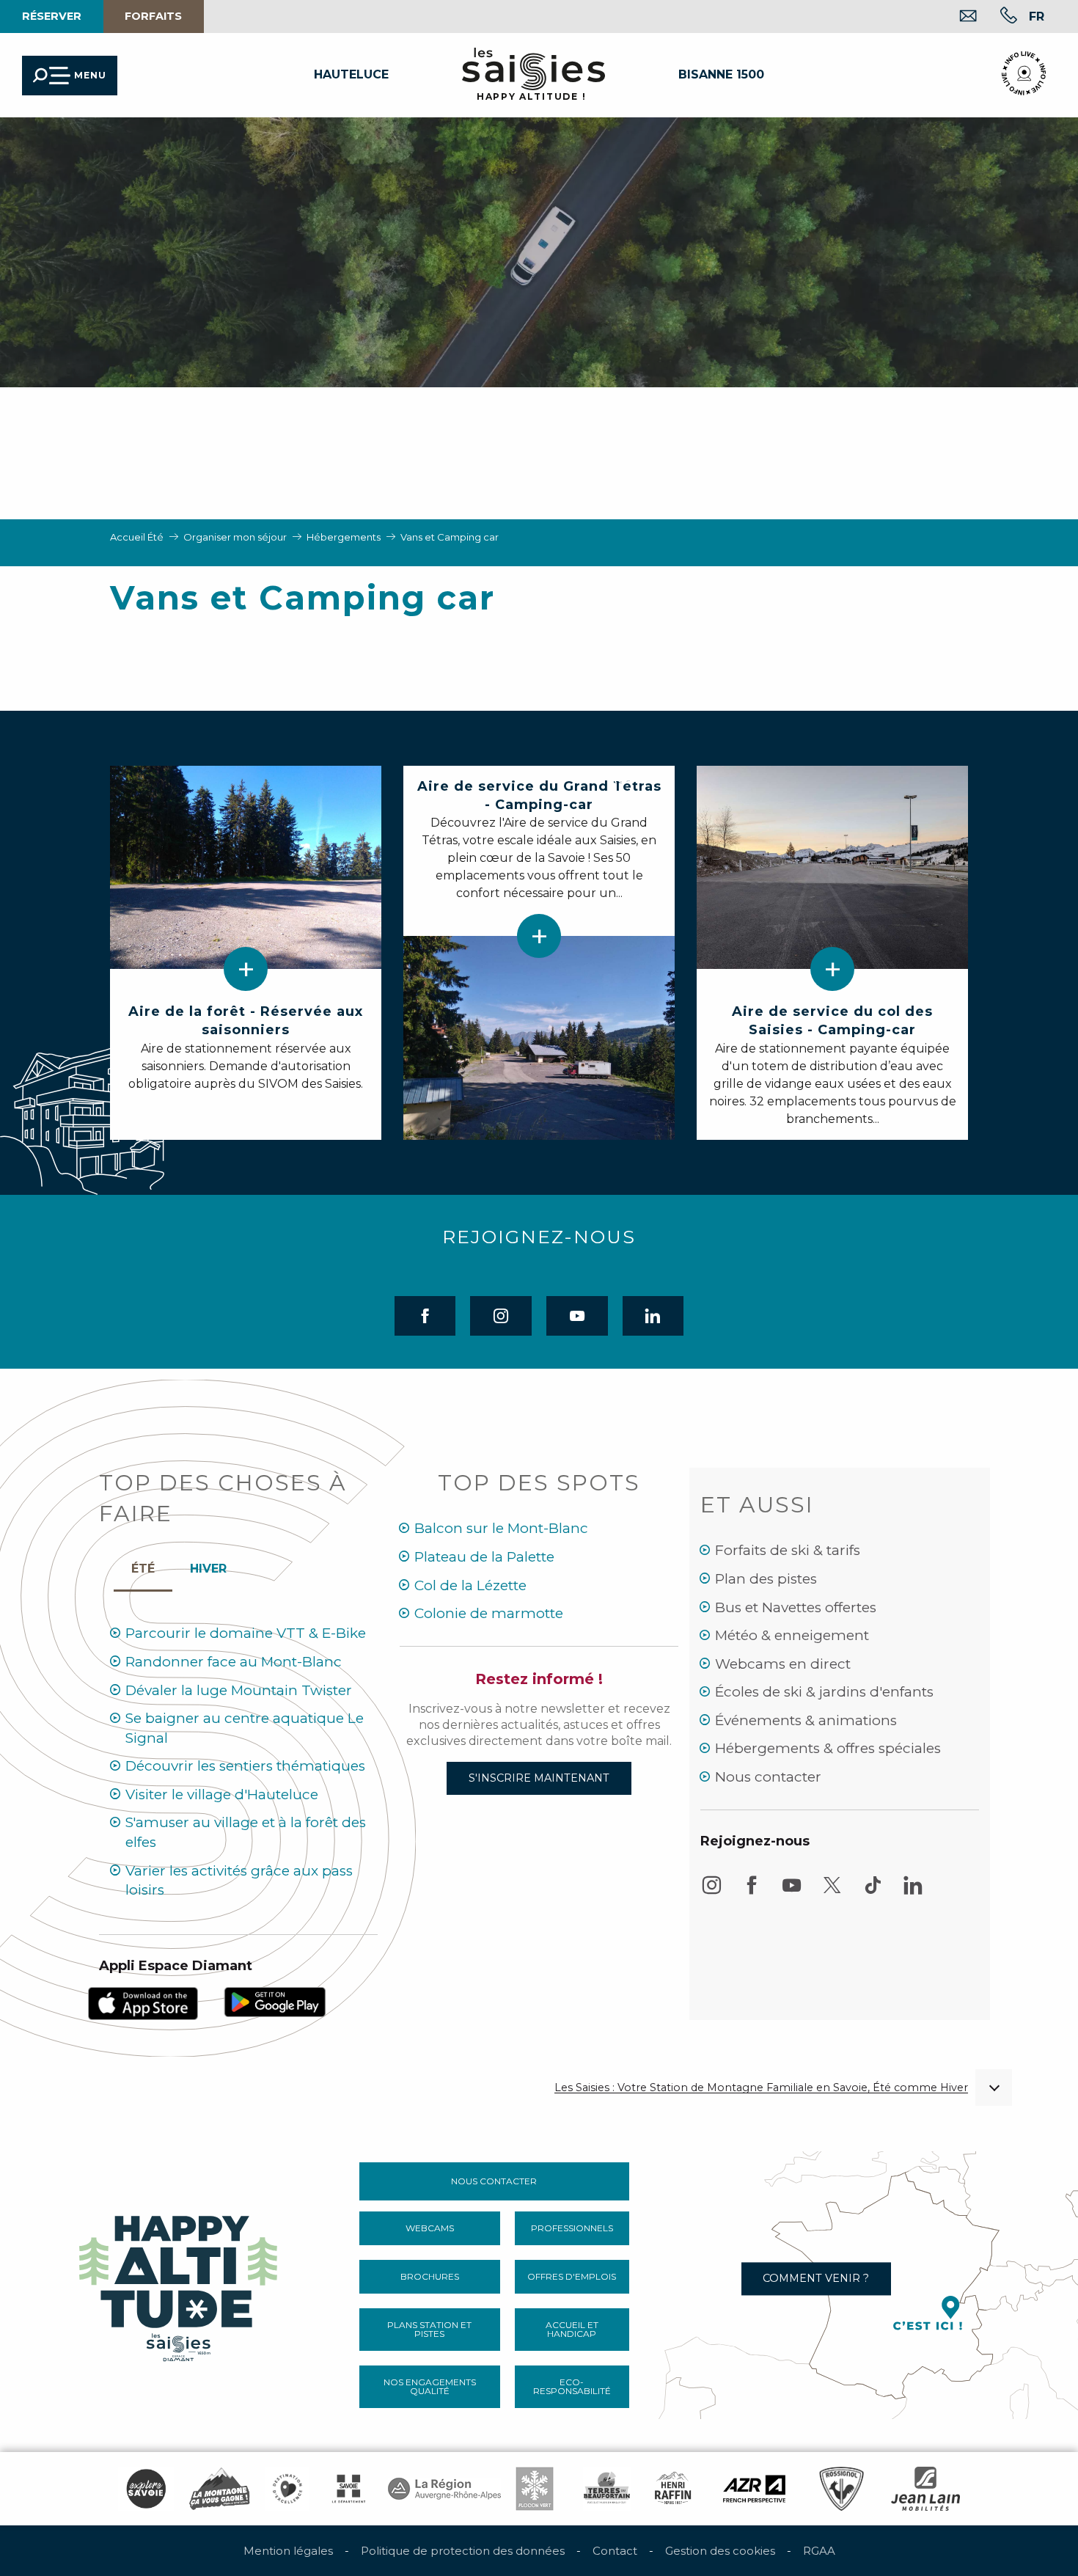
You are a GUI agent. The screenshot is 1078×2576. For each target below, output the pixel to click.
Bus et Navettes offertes (796, 1607)
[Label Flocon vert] (535, 2489)
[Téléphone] (997, 17)
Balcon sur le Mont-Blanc (501, 1528)
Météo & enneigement (792, 1635)
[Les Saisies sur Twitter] (832, 1892)
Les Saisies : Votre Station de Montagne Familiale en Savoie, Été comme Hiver (761, 2088)
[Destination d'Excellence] (287, 2489)
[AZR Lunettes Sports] (754, 2489)
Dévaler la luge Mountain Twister (239, 1690)
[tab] (208, 1565)
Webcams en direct (783, 1664)
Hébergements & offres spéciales (828, 1748)
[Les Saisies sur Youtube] (792, 1892)
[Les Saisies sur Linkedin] (913, 1892)
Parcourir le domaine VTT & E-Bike (246, 1633)
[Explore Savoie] (146, 2489)
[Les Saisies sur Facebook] (752, 1892)
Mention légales (288, 2551)
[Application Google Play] (275, 2001)
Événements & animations (806, 1720)
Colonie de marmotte (489, 1613)
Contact (615, 2551)
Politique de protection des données (463, 2551)
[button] (1037, 16)
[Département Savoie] (349, 2489)
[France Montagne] (220, 2489)
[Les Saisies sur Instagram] (711, 1892)
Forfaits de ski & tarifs (788, 1550)
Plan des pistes (766, 1579)
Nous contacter (768, 1777)
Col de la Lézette (470, 1585)
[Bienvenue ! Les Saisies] (180, 2284)
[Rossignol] (841, 2489)
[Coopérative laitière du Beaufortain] (607, 2489)
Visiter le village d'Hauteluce (222, 1794)
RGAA (819, 2551)
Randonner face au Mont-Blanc (234, 1662)
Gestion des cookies (720, 2551)
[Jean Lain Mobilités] (925, 2489)
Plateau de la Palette (484, 1557)
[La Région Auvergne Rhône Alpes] (444, 2489)
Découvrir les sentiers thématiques (245, 1766)
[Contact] (957, 17)
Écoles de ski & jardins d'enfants (824, 1692)
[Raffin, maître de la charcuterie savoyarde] (674, 2489)
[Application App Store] (143, 2003)
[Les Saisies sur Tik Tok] (873, 1892)
